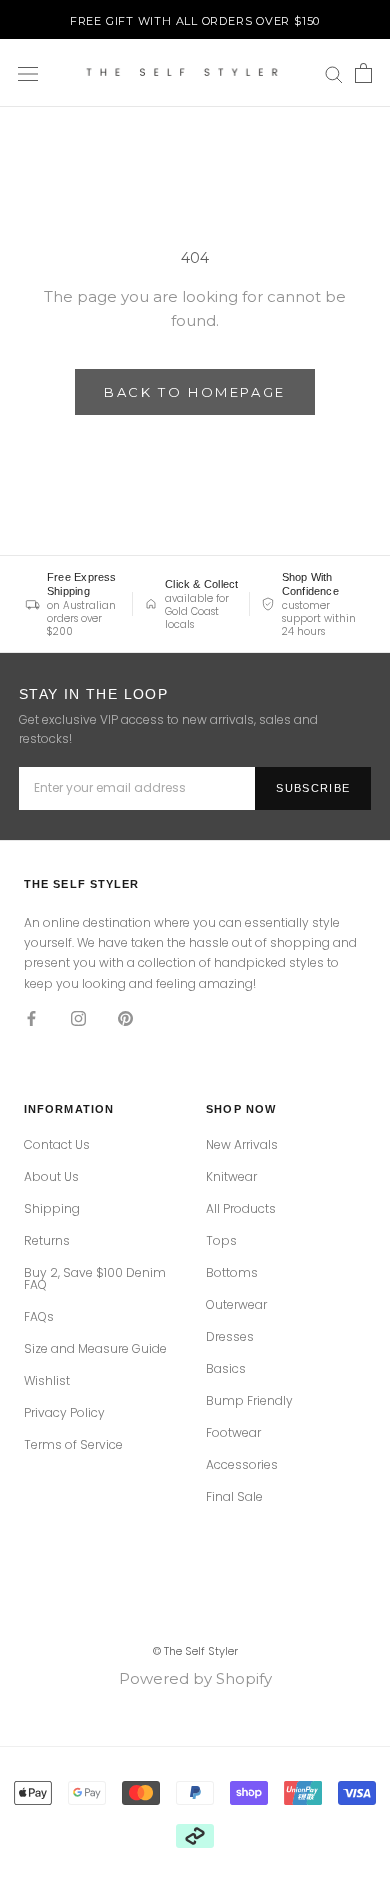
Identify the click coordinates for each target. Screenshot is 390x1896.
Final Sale (234, 1497)
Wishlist (47, 1381)
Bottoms (232, 1273)
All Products (241, 1209)
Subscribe (313, 788)
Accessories (242, 1465)
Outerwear (236, 1305)
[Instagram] (78, 1017)
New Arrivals (242, 1145)
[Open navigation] (28, 73)
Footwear (233, 1433)
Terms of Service (73, 1445)
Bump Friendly (249, 1401)
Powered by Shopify (195, 1678)
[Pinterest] (125, 1017)
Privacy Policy (64, 1413)
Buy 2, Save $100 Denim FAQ (95, 1279)
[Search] (334, 74)
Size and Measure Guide (95, 1349)
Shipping (52, 1209)
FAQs (39, 1317)
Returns (47, 1241)
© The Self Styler (195, 1651)
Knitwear (231, 1177)
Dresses (230, 1337)
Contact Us (57, 1145)
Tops (221, 1241)
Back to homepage (195, 392)
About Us (51, 1177)
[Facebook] (31, 1017)
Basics (226, 1369)
